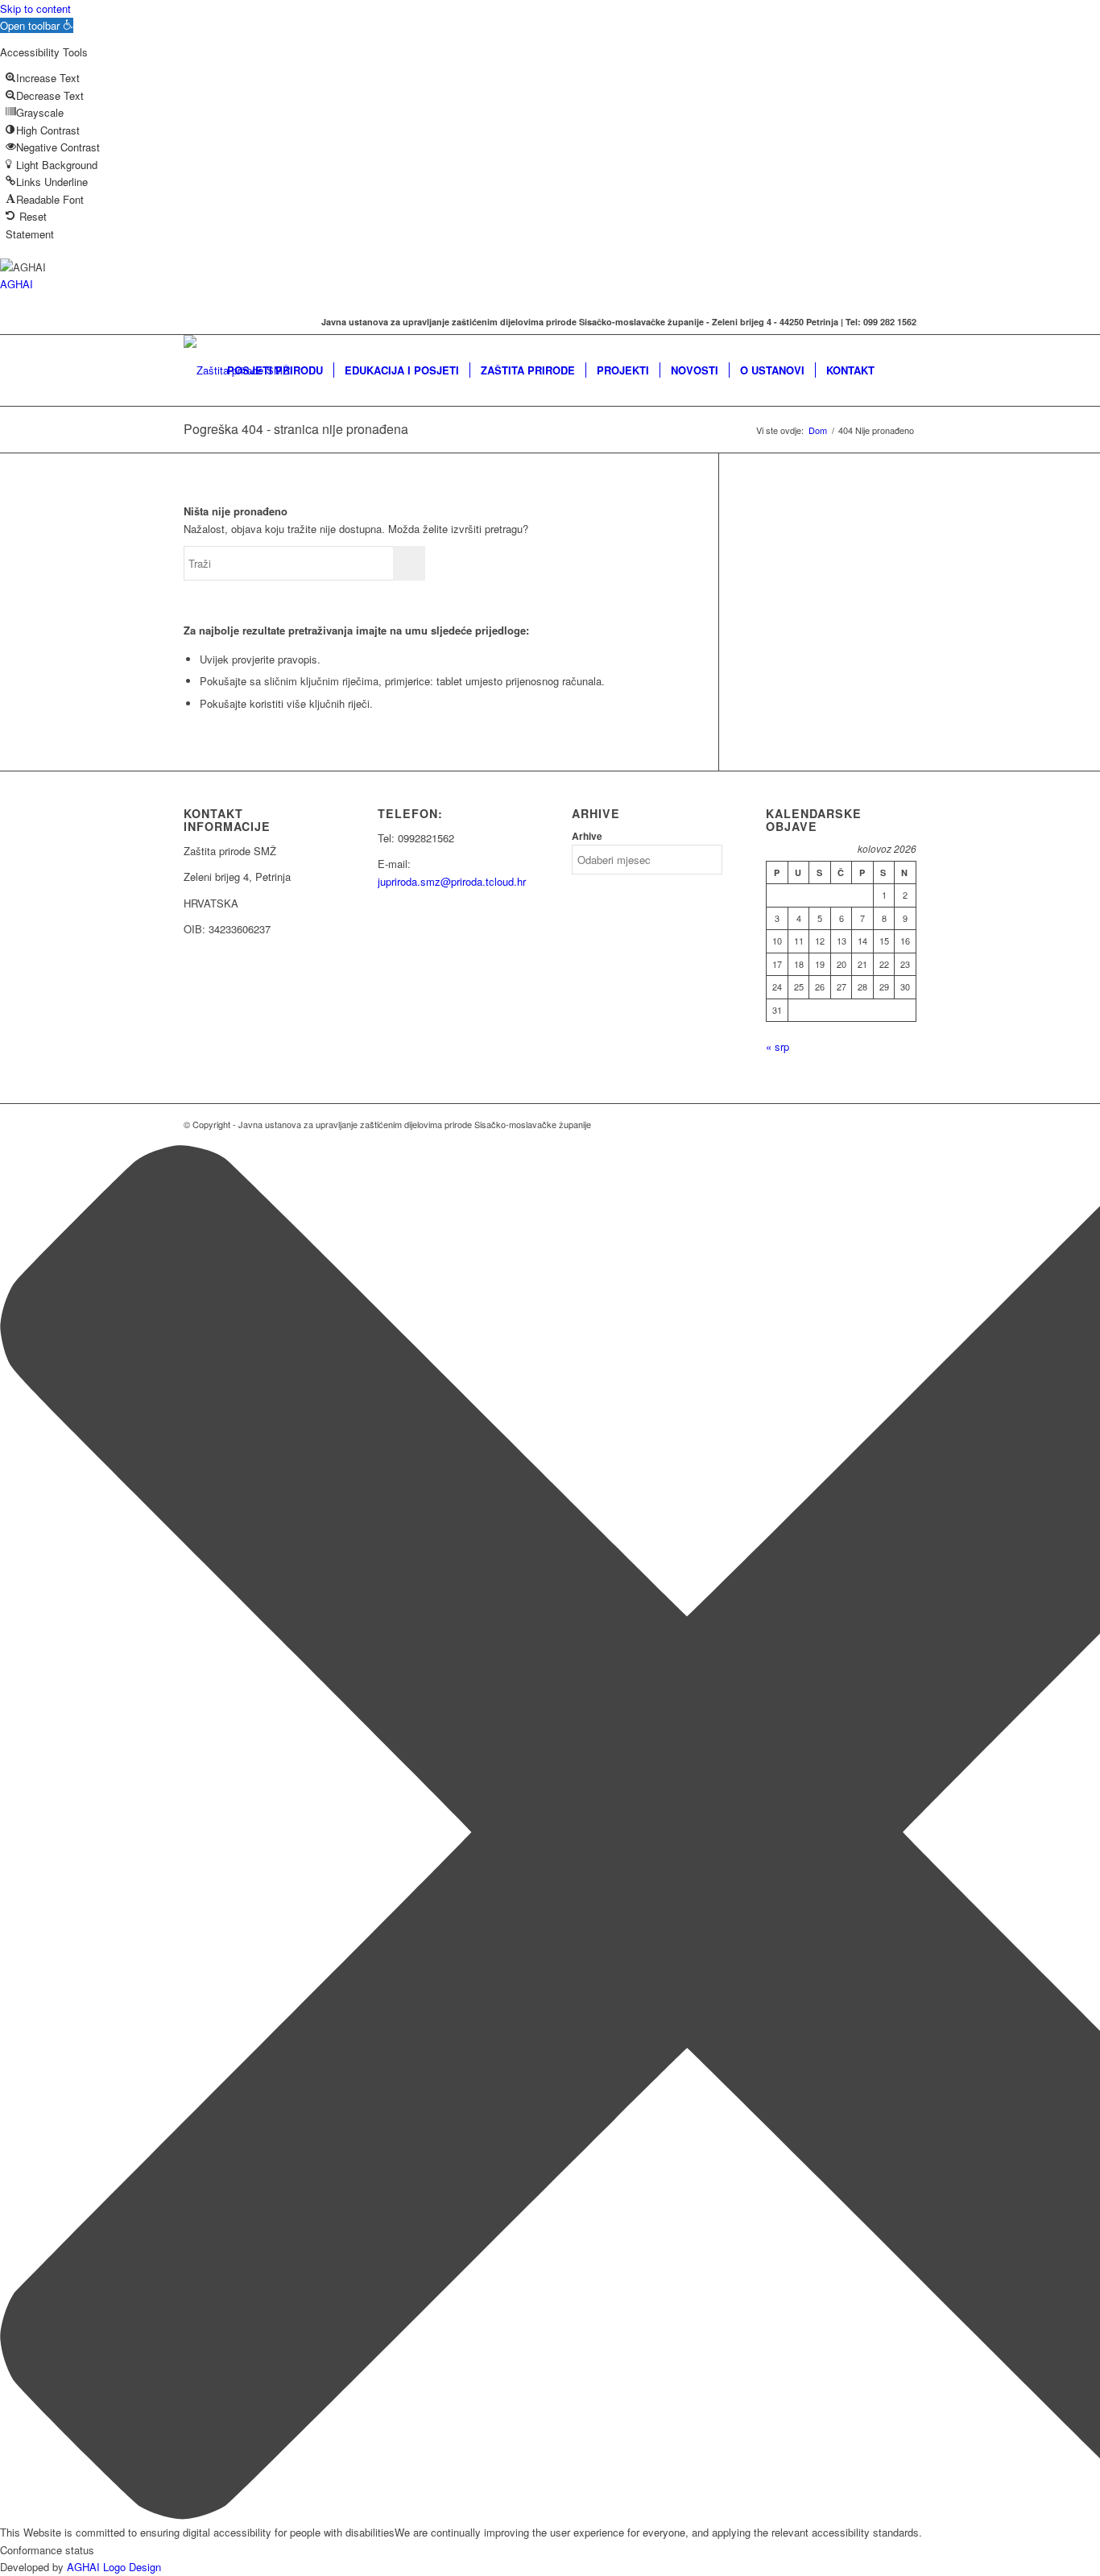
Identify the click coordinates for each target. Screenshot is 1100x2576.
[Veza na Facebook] (188, 322)
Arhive (587, 836)
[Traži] (901, 370)
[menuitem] (275, 370)
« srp (777, 1046)
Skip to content (35, 8)
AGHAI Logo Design (114, 2567)
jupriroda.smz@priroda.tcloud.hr (452, 881)
